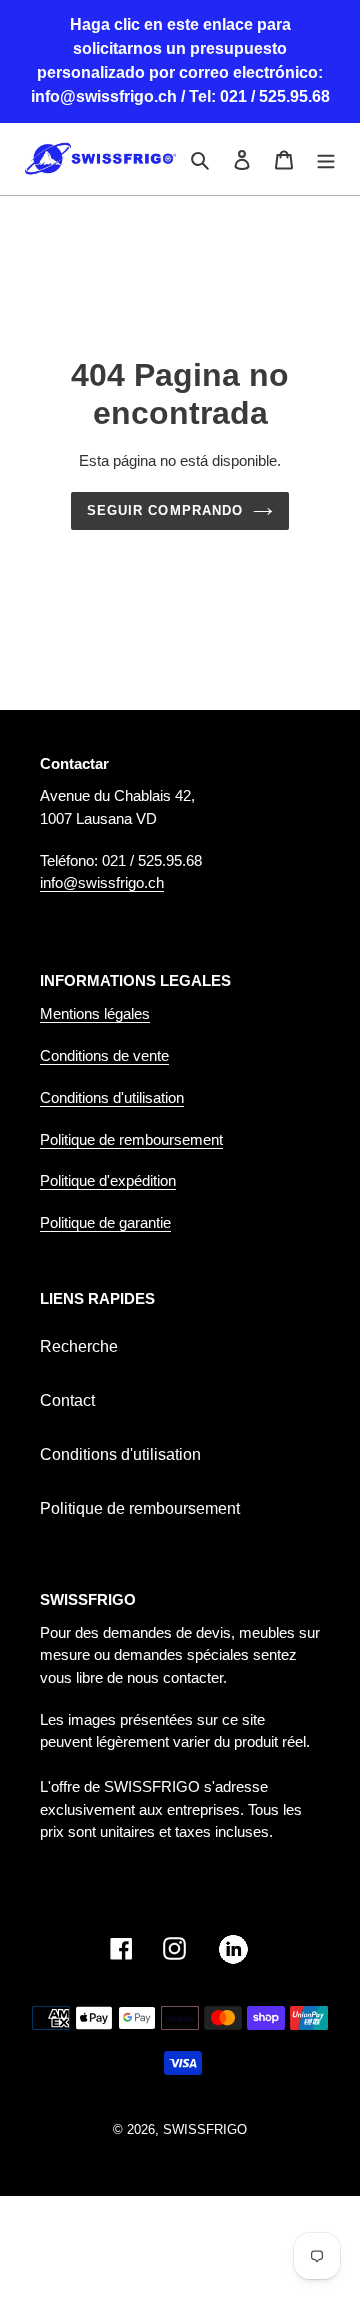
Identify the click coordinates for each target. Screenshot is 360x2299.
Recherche (79, 1346)
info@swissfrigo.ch (102, 882)
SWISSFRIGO (205, 2129)
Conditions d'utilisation (112, 1097)
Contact (67, 1400)
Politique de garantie (105, 1222)
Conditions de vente (104, 1055)
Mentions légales (95, 1013)
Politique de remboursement (131, 1139)
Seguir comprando (165, 510)
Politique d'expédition (108, 1180)
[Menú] (326, 159)
